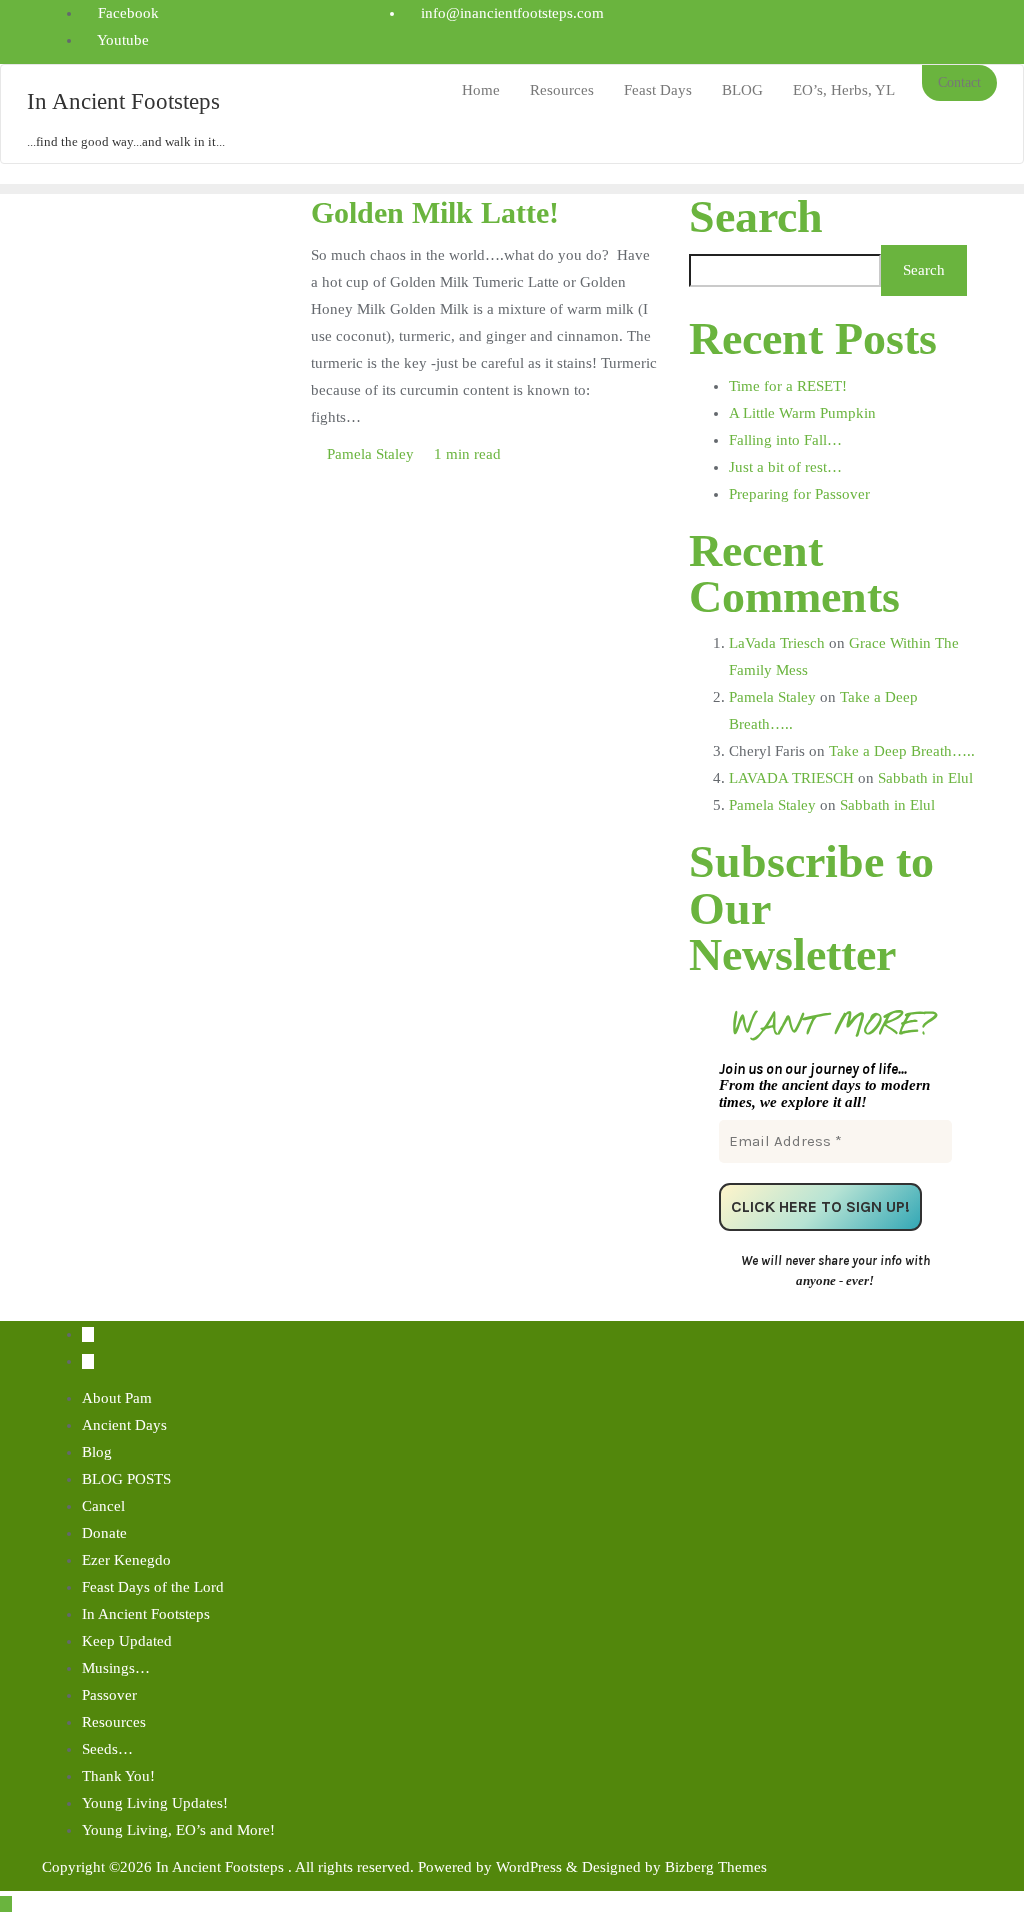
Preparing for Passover (799, 494)
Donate (104, 1533)
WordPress (529, 1867)
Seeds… (107, 1749)
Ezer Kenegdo (126, 1560)
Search (756, 217)
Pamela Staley (370, 454)
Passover (109, 1695)
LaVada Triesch (777, 643)
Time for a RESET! (788, 386)
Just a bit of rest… (785, 467)
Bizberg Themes (716, 1867)
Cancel (103, 1506)
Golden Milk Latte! (435, 213)
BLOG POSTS (126, 1479)
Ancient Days (124, 1425)
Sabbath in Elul (925, 778)
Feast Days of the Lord (153, 1587)
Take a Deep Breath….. (902, 751)
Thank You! (118, 1776)
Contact (959, 82)
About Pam (117, 1398)
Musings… (116, 1668)
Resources (114, 1722)
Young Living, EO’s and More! (178, 1830)
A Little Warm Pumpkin (802, 413)
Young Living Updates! (155, 1803)
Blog (97, 1452)
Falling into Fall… (785, 440)
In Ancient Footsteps (146, 1614)
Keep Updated (127, 1641)
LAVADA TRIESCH (791, 778)
